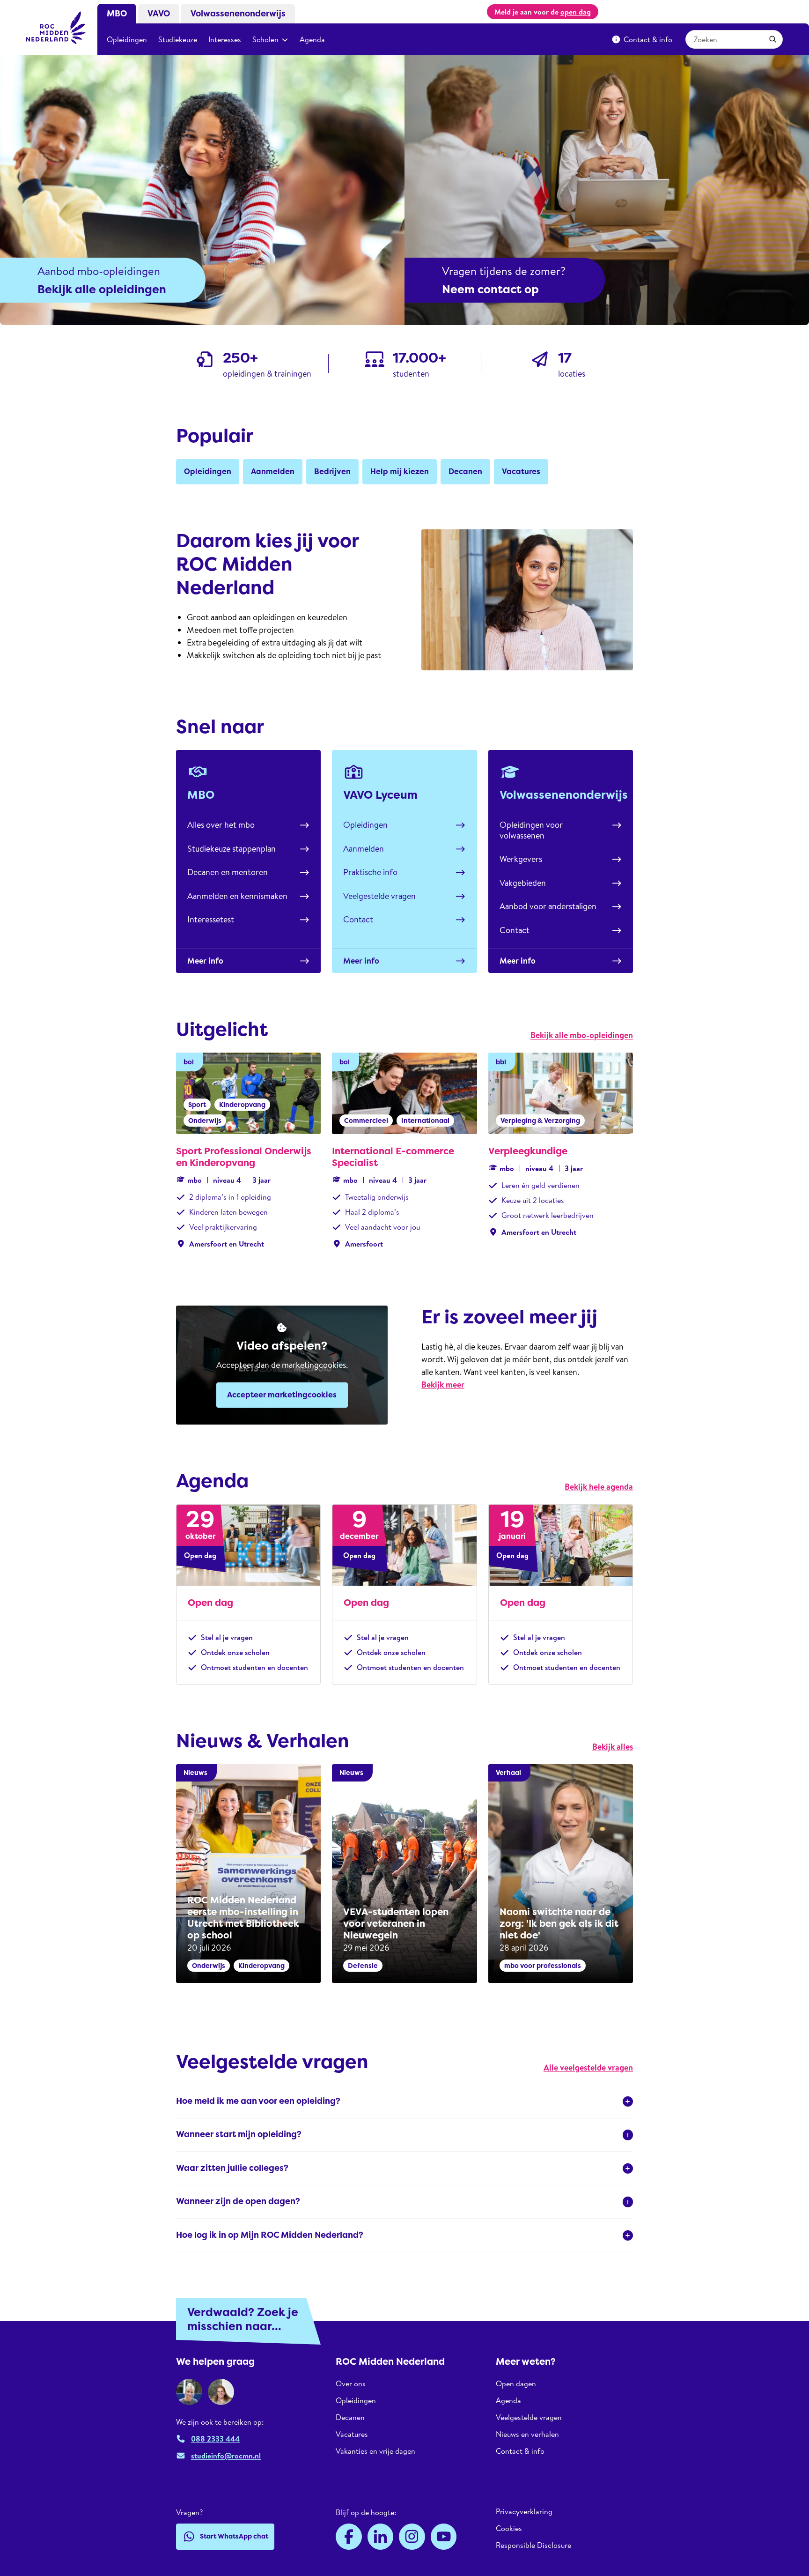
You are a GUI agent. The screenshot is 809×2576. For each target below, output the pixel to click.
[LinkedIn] (381, 2537)
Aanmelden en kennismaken (237, 896)
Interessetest (211, 919)
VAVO (159, 14)
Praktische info (370, 872)
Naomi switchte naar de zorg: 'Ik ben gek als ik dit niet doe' (559, 1923)
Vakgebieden (523, 883)
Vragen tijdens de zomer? (504, 271)
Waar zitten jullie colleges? (232, 2168)
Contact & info (648, 39)
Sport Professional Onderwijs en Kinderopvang (244, 1157)
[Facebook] (349, 2537)
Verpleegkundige (528, 1151)
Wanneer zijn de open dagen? (238, 2201)
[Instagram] (412, 2537)
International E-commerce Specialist (393, 1157)
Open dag (210, 1603)
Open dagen (516, 2384)
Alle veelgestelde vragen (588, 2067)
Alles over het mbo (221, 825)
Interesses (225, 39)
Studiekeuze (178, 39)
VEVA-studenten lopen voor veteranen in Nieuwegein (396, 1923)
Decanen (350, 2417)
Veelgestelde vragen (379, 896)
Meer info (205, 961)
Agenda (312, 39)
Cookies (509, 2528)
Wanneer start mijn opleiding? (239, 2134)
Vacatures (352, 2434)
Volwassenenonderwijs (238, 14)
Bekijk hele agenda (599, 1487)
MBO (117, 14)
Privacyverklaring (524, 2512)
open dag (576, 12)
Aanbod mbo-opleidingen (99, 271)
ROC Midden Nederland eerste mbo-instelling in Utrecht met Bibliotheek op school (243, 1918)
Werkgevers (521, 859)
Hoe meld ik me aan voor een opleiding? (258, 2101)
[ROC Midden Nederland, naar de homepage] (56, 28)
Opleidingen (127, 39)
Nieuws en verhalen (527, 2434)
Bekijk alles (613, 1747)
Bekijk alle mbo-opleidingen (582, 1035)
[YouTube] (444, 2537)
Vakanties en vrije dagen (375, 2451)
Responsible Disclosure (533, 2545)
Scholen (265, 39)
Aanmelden (364, 849)
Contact (358, 919)
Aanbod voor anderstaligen (548, 906)
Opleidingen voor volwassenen (531, 830)
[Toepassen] (773, 39)
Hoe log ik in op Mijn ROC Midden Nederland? (270, 2235)
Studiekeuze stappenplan (232, 849)
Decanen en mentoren (228, 872)
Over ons (351, 2384)
